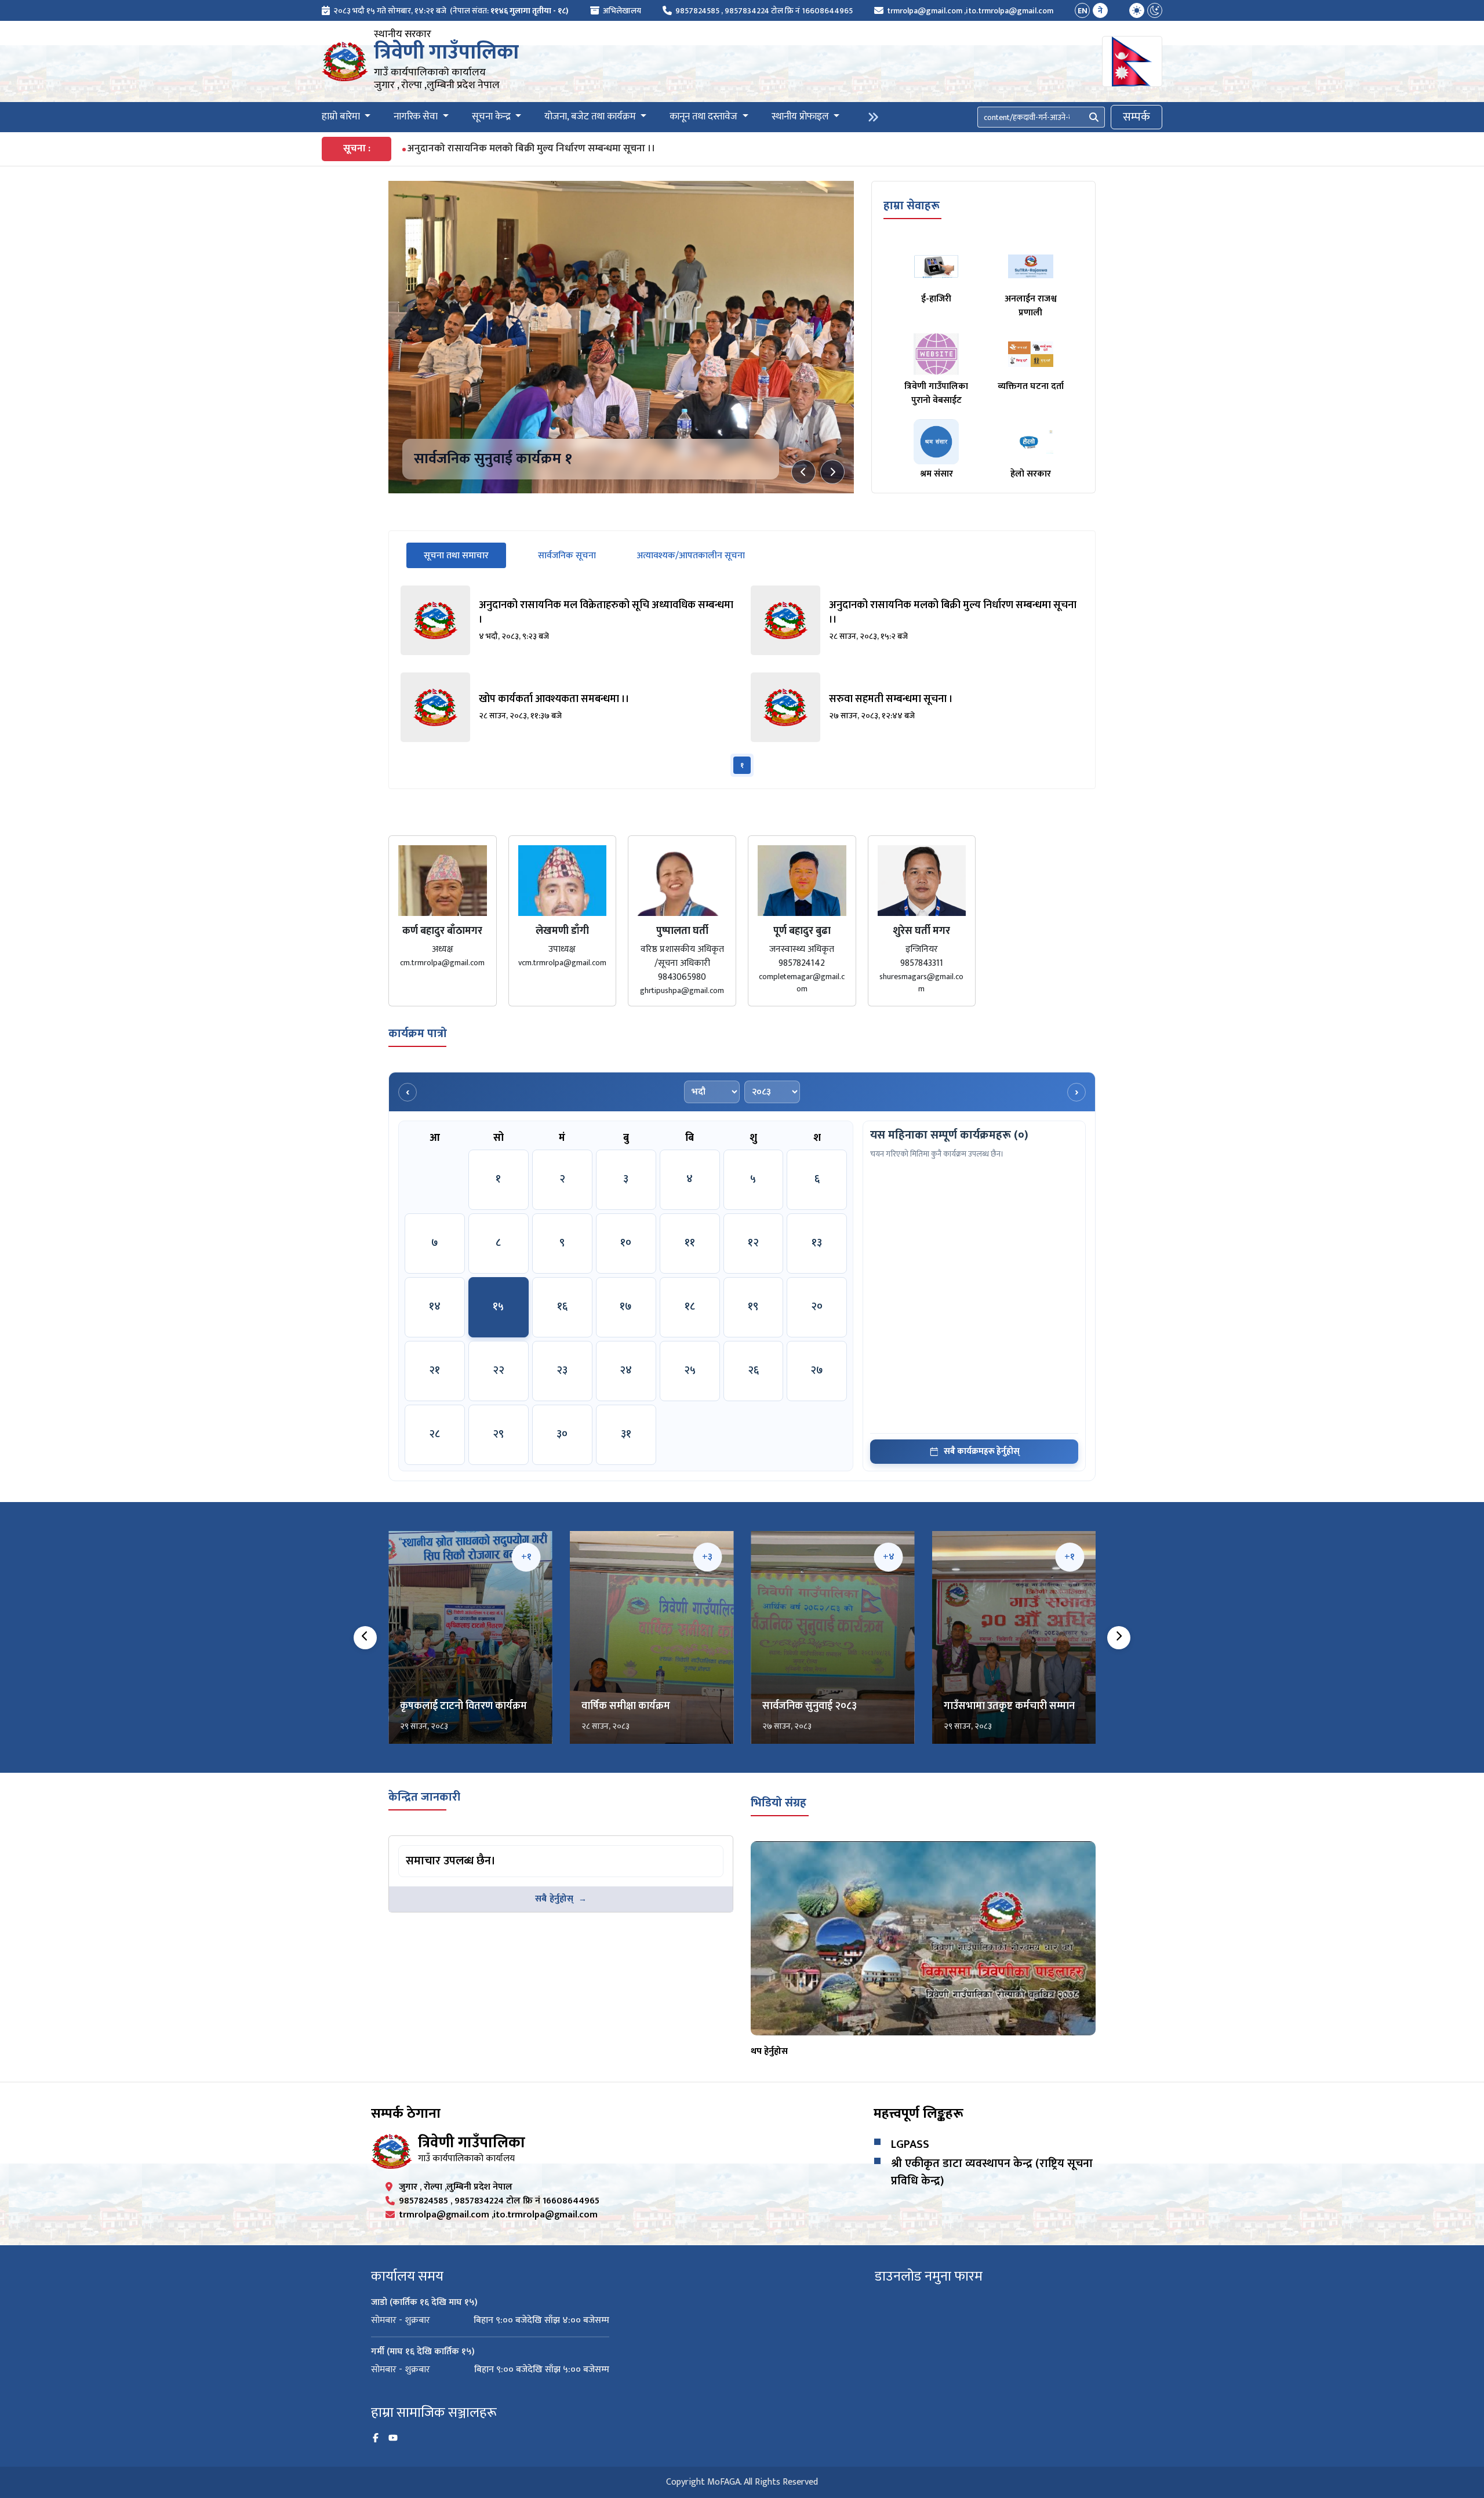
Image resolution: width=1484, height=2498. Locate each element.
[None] (621, 337)
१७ (626, 1307)
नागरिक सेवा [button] (417, 117)
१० (626, 1243)
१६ (562, 1307)
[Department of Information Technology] (345, 61)
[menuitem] (445, 11)
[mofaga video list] (923, 1938)
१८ (690, 1307)
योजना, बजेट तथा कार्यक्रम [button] (591, 117)
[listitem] (567, 620)
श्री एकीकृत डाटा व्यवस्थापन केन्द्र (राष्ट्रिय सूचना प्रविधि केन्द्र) (992, 2172)
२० (817, 1307)
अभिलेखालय (622, 11)
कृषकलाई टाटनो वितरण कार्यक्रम (463, 1706)
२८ (434, 1434)
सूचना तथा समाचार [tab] (465, 555)
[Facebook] (376, 2438)
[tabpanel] (742, 681)
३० (562, 1434)
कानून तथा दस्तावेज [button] (705, 117)
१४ (435, 1307)
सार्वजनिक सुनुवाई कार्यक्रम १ (493, 459)
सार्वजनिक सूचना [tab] (567, 556)
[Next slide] (832, 472)
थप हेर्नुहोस (769, 2051)
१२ (753, 1243)
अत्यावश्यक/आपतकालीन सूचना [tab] (691, 556)
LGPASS (910, 2144)
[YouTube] (393, 2438)
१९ (753, 1307)
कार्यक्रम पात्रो (418, 1034)
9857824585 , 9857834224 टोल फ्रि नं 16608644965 (764, 11)
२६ (753, 1370)
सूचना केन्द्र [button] (492, 117)
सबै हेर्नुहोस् (554, 1899)
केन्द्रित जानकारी (424, 1797)
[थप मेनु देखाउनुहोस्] (873, 117)
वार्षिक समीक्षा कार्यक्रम (626, 1706)
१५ (498, 1307)
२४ (626, 1370)
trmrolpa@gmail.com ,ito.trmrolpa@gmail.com (970, 11)
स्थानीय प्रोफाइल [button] (801, 117)
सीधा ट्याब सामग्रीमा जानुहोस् (444, 1847)
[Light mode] (1137, 10)
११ (690, 1243)
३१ (626, 1434)
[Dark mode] (1155, 10)
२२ (499, 1370)
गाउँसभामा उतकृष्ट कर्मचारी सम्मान (1009, 1706)
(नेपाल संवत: (509, 11)
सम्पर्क (1136, 117)
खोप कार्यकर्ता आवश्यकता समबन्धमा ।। (480, 149)
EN (1083, 11)
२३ (562, 1370)
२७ (817, 1370)
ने (1100, 11)
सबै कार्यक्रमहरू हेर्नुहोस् (982, 1451)
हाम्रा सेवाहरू (912, 206)
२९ (498, 1434)
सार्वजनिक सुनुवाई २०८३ (810, 1706)
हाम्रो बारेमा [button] (342, 117)
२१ (434, 1370)
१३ (817, 1243)
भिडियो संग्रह (779, 1803)
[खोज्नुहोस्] (1094, 117)
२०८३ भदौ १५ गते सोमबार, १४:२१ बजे (390, 11)
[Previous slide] (803, 472)
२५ (690, 1370)
